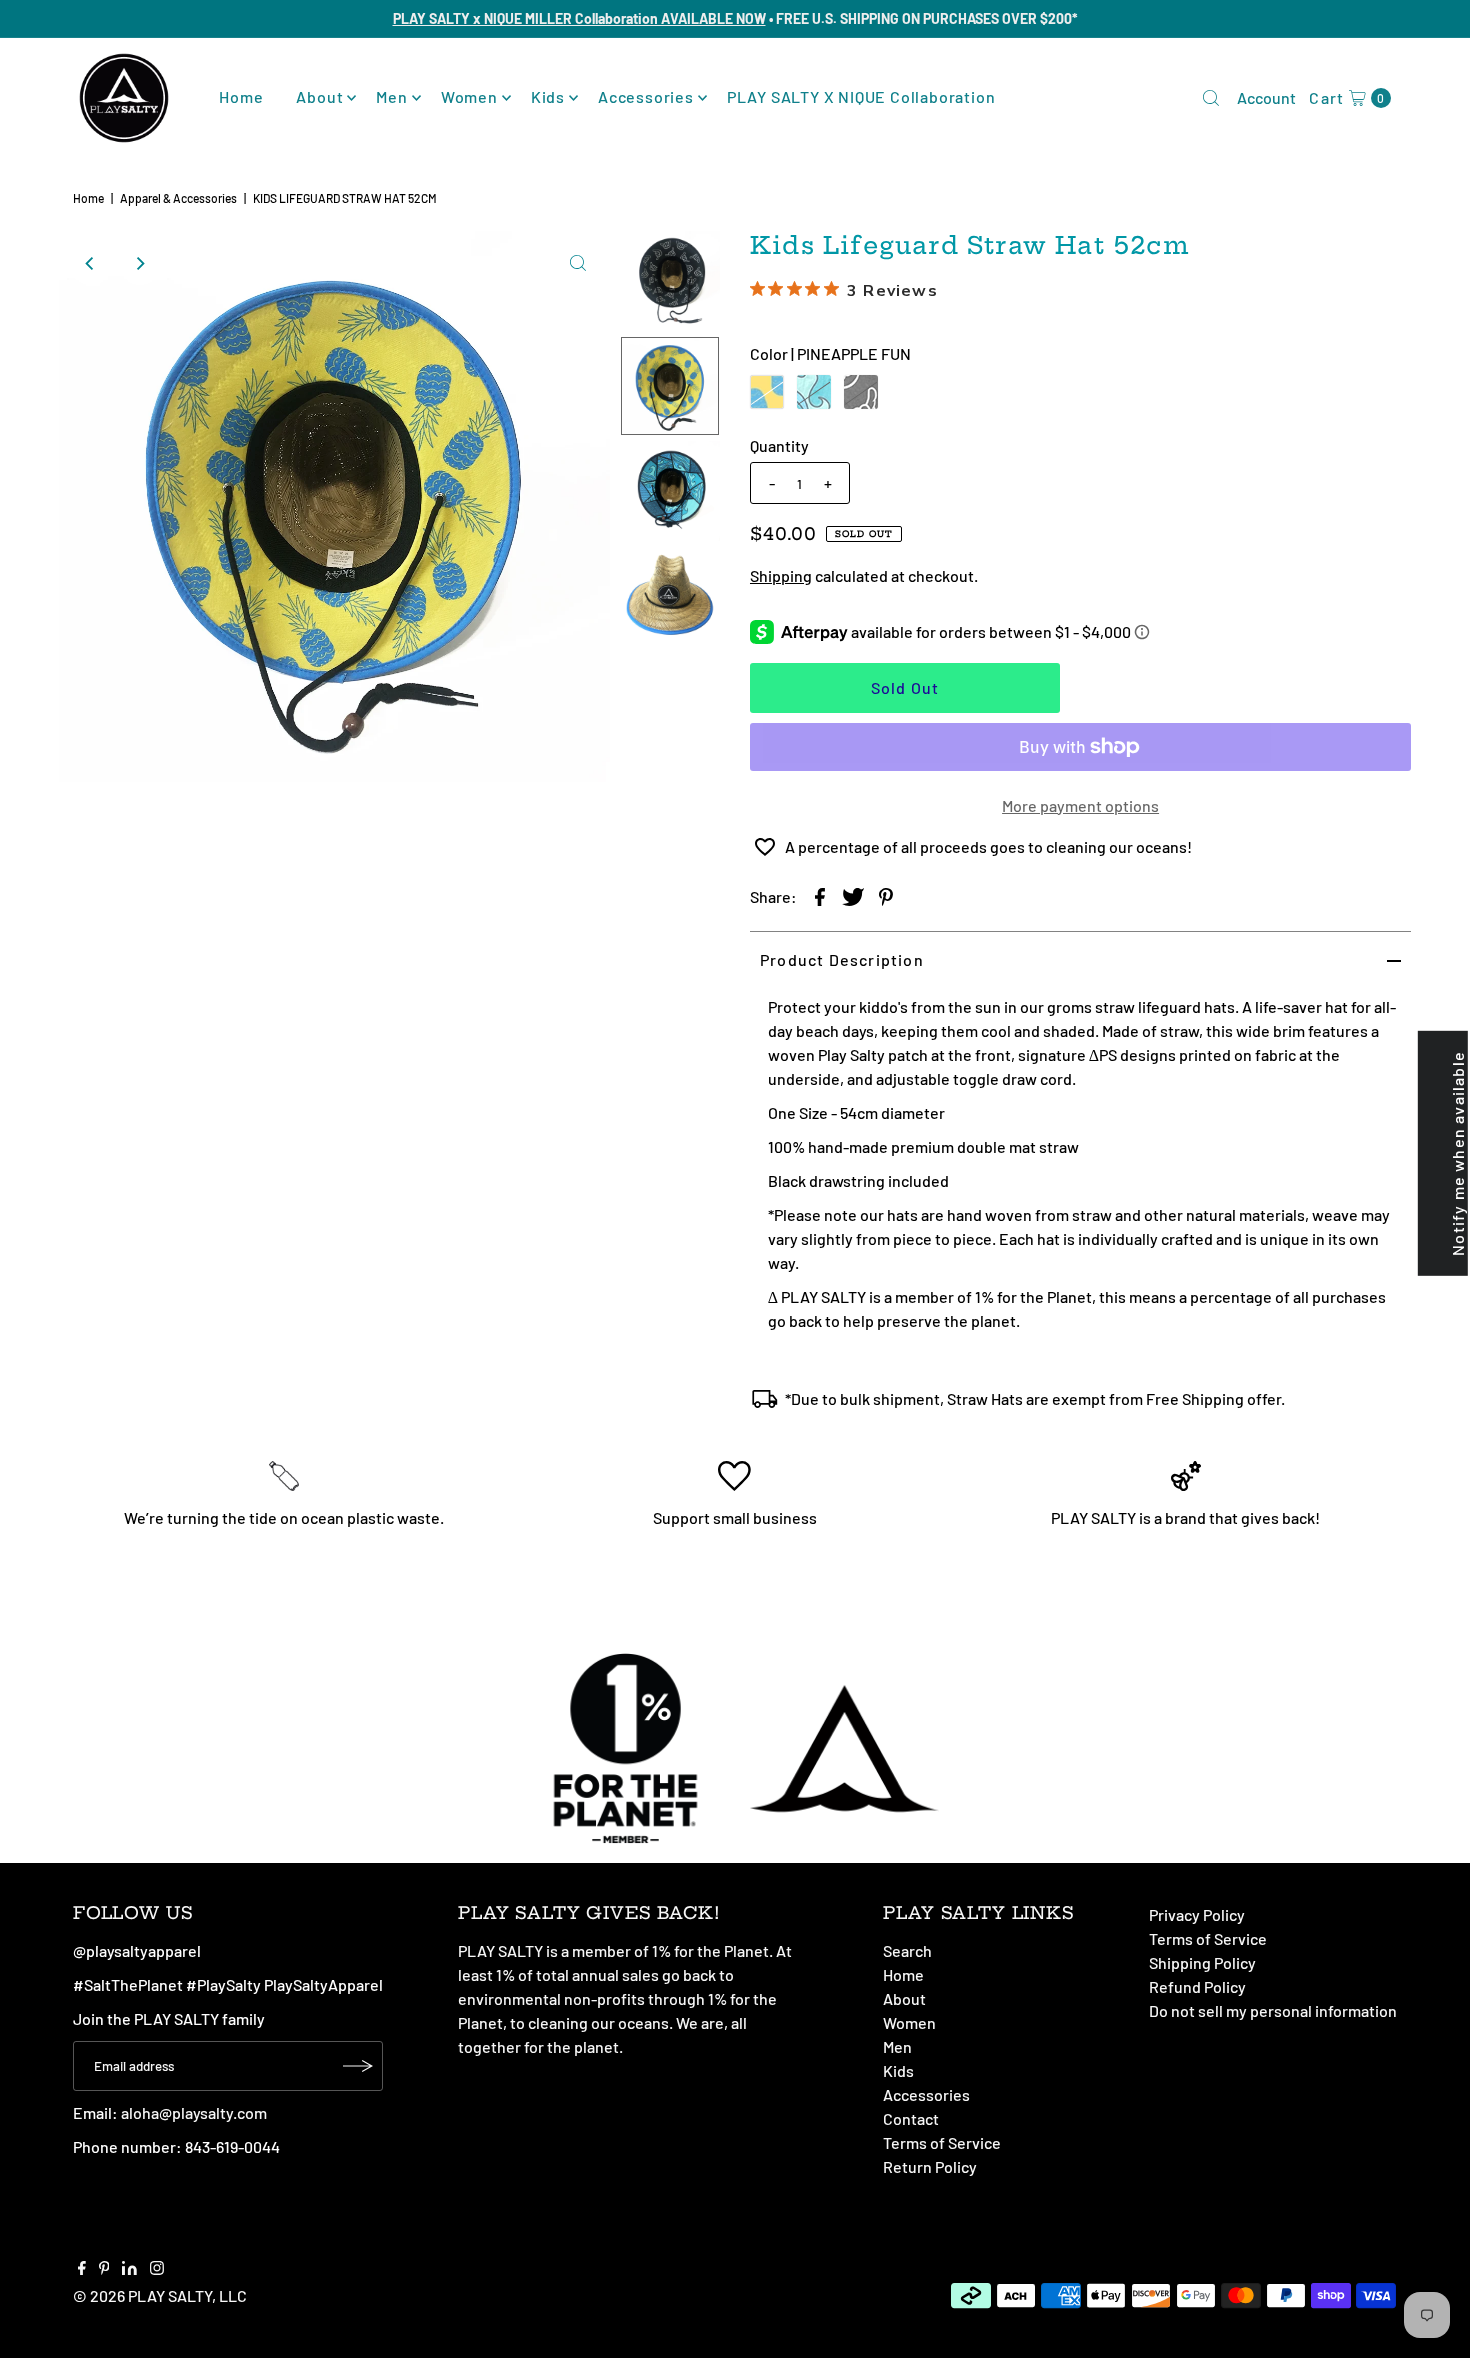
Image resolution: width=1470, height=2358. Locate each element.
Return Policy (930, 2166)
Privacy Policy (1197, 1914)
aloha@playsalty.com (194, 2112)
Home (241, 96)
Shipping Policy (1202, 1962)
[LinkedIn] (129, 2269)
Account (1266, 97)
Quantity (779, 445)
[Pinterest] (104, 2269)
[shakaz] (861, 392)
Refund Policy (1197, 1986)
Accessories (646, 96)
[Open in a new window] (820, 896)
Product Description (842, 959)
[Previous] (91, 263)
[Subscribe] (358, 2066)
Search (907, 1950)
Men (391, 96)
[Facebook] (82, 2269)
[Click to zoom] (578, 263)
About (319, 96)
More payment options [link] (1080, 805)
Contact (911, 2118)
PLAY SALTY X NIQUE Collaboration (861, 96)
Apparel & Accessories (178, 198)
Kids (548, 96)
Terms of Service (942, 2142)
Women (469, 96)
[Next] (140, 263)
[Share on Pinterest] (886, 896)
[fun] (767, 392)
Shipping (781, 575)
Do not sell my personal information (1273, 2010)
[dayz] (814, 392)
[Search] (1211, 98)
